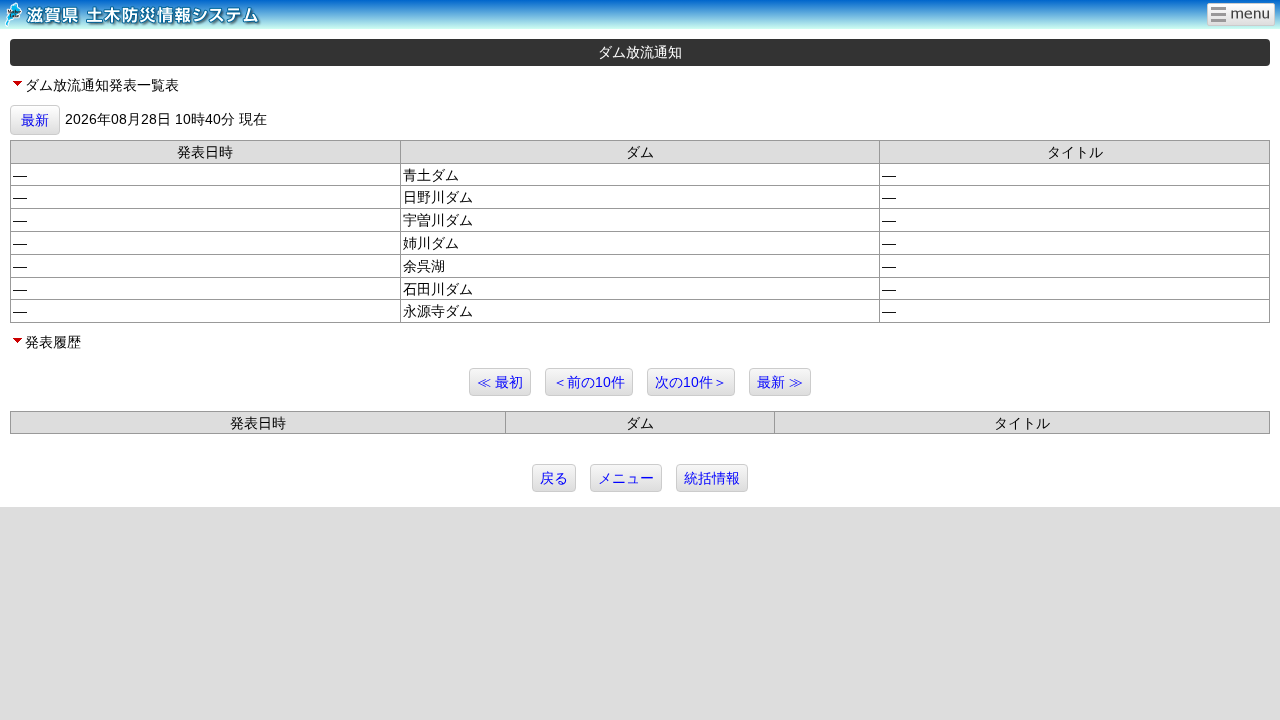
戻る (554, 478)
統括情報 (712, 478)
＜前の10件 (589, 382)
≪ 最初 (500, 382)
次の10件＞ (691, 382)
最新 (35, 120)
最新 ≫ (780, 382)
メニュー (626, 478)
